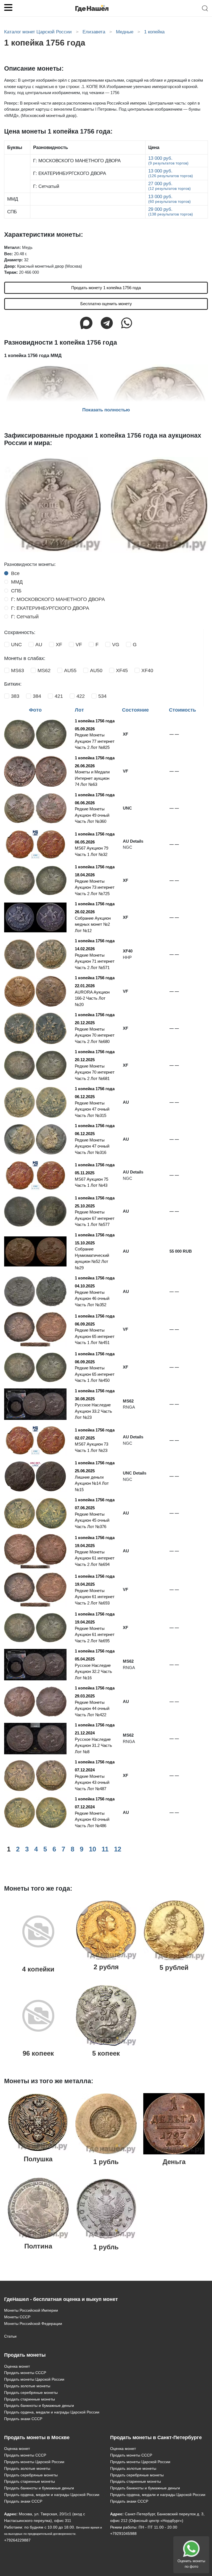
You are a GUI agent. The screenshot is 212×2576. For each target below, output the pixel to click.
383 (15, 696)
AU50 (96, 670)
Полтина (38, 2246)
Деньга (174, 2162)
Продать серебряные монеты (31, 2393)
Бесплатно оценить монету (106, 304)
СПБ (16, 591)
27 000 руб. (169, 186)
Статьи (10, 2336)
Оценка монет (17, 2366)
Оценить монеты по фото (191, 2564)
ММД (17, 582)
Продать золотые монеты (27, 2386)
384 (37, 696)
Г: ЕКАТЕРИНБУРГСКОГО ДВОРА (50, 608)
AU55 (70, 670)
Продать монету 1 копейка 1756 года (106, 288)
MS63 (18, 670)
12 (118, 1849)
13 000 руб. (168, 160)
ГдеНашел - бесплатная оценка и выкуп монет (61, 2299)
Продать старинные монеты (30, 2399)
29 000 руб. (171, 211)
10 (92, 1849)
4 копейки (38, 1969)
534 (102, 696)
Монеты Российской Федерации (33, 2324)
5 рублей (174, 1967)
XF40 (147, 670)
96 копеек (38, 2053)
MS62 (44, 670)
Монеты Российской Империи (31, 2310)
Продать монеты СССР (25, 2373)
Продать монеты (25, 2355)
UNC (16, 645)
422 (81, 696)
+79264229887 (17, 2540)
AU (39, 645)
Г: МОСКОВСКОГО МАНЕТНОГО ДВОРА (58, 599)
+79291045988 (123, 2534)
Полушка (38, 2159)
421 (59, 696)
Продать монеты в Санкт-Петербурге (156, 2437)
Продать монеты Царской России (34, 2379)
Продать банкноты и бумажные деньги (39, 2405)
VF (79, 645)
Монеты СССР (17, 2317)
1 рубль (106, 2162)
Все (15, 573)
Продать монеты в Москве (37, 2437)
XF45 (122, 670)
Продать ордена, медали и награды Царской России (52, 2412)
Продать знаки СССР (23, 2419)
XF (59, 645)
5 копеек (106, 2053)
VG (116, 645)
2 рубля (106, 1967)
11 (105, 1849)
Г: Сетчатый (25, 617)
